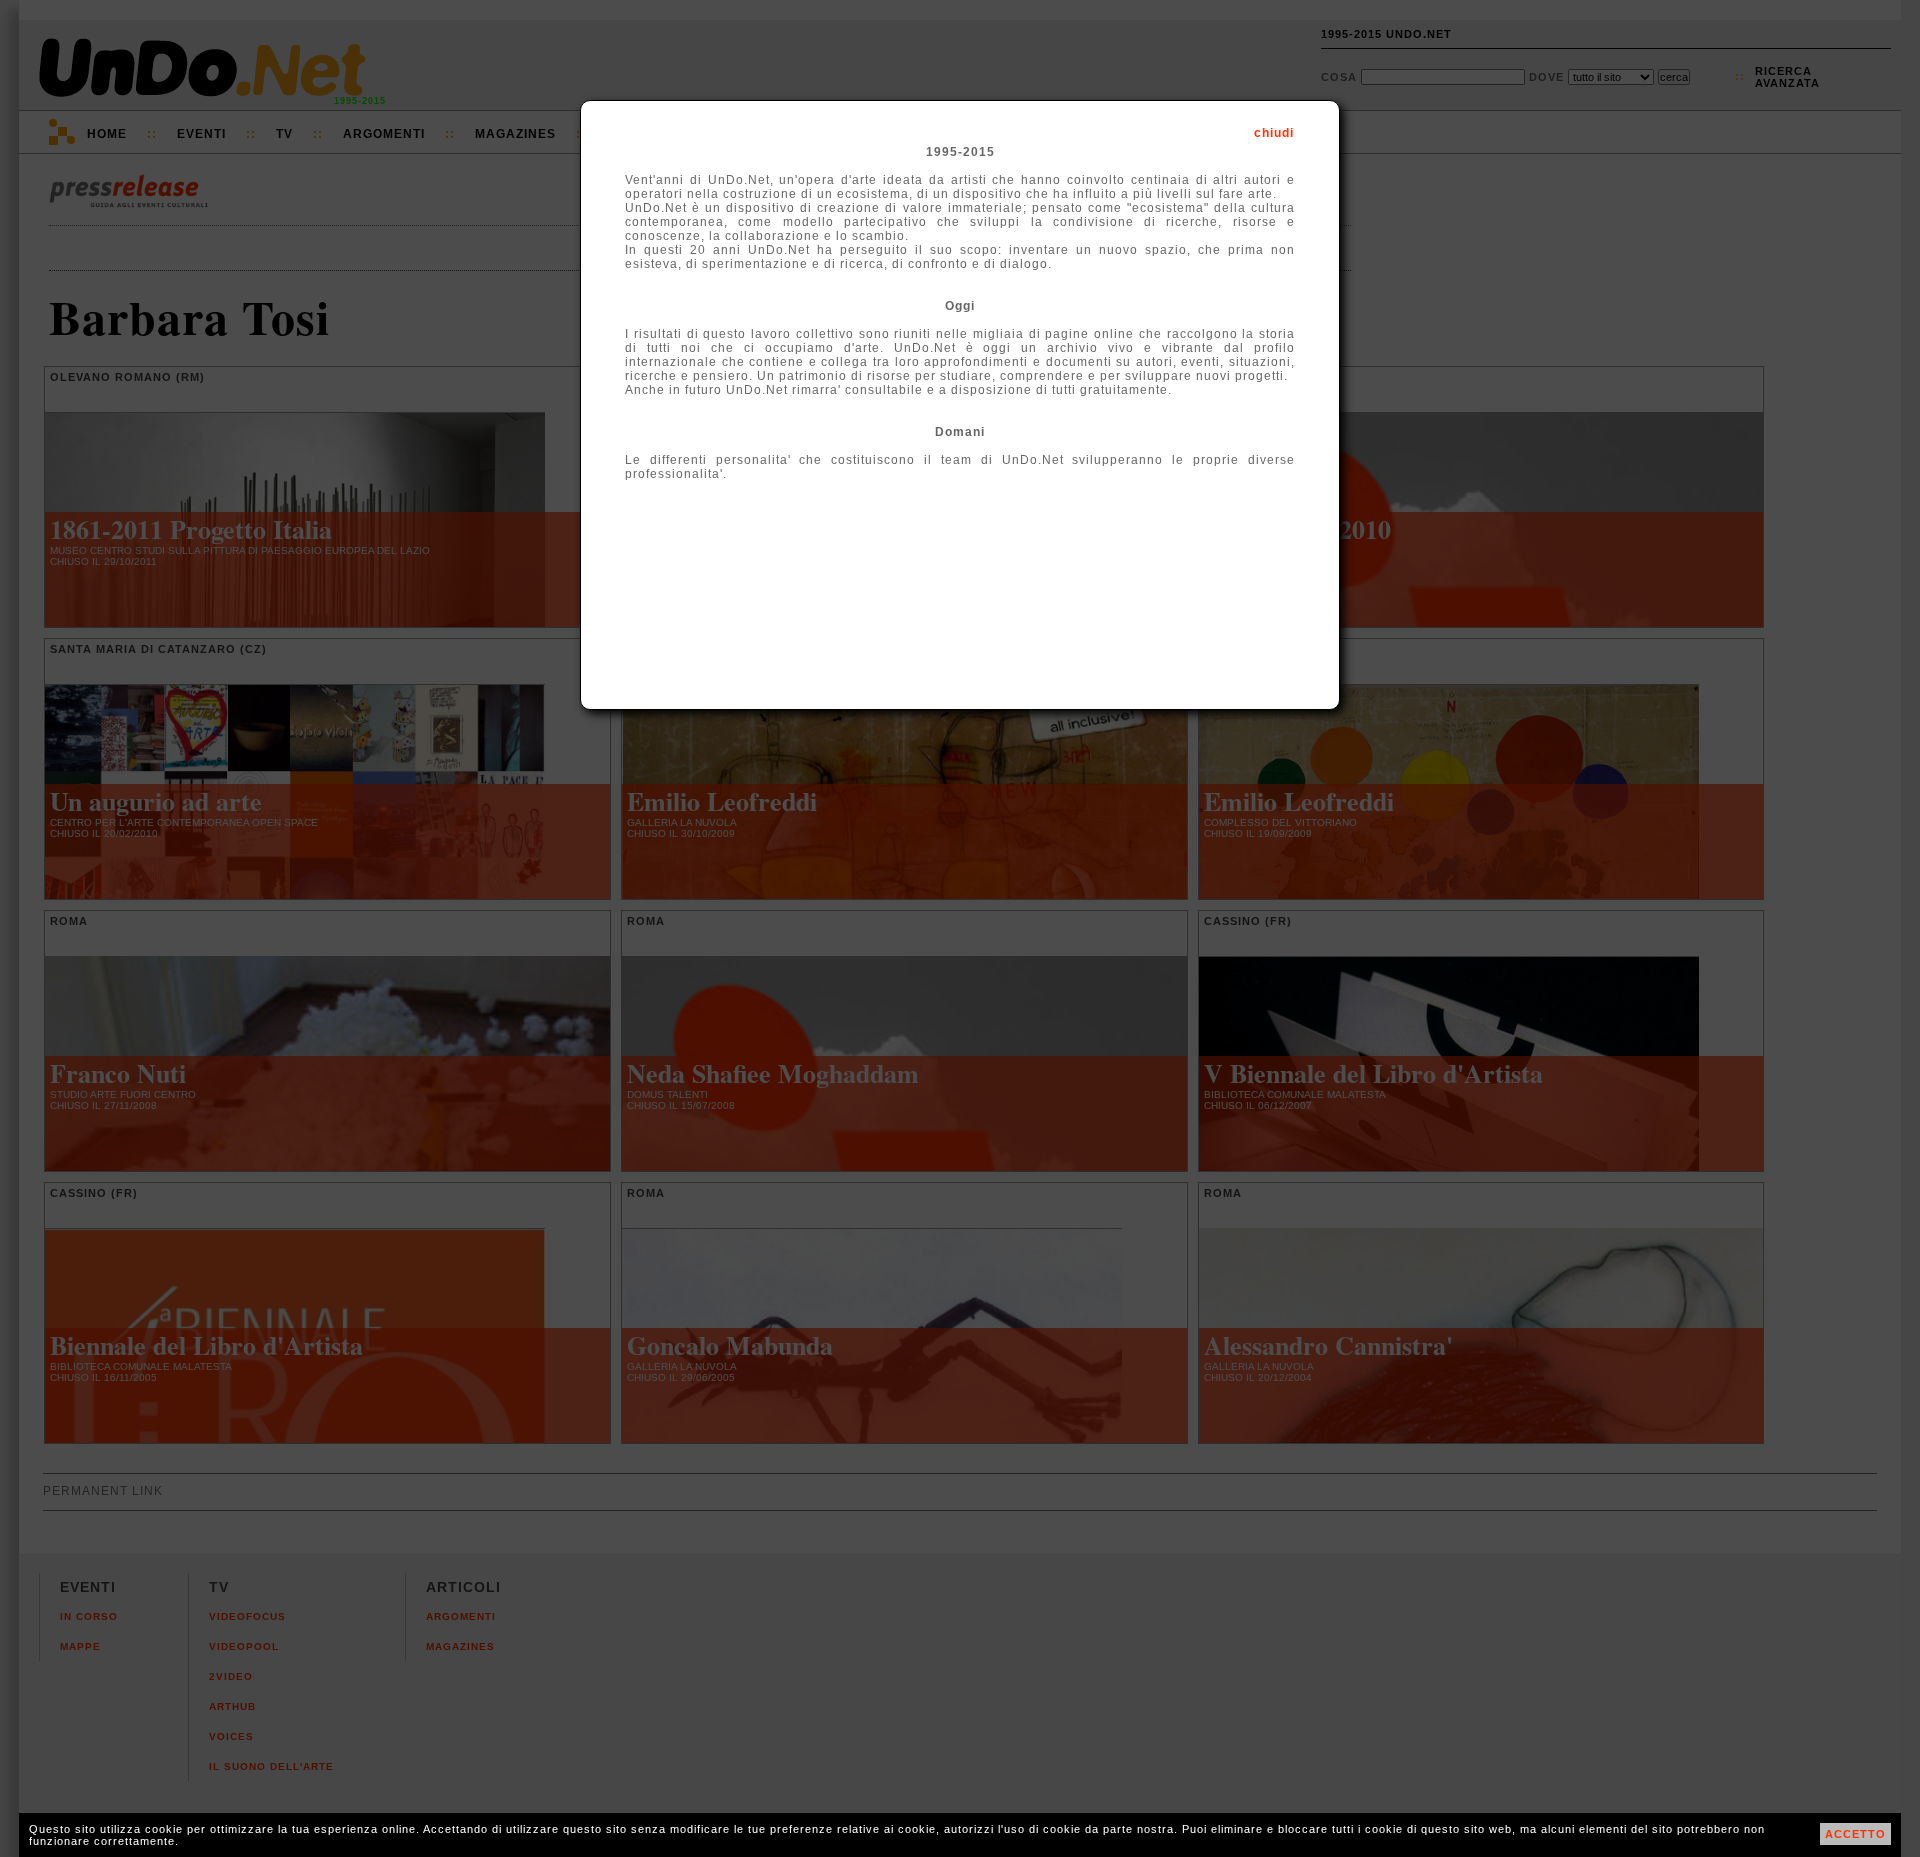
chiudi (1274, 133)
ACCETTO (1855, 1834)
